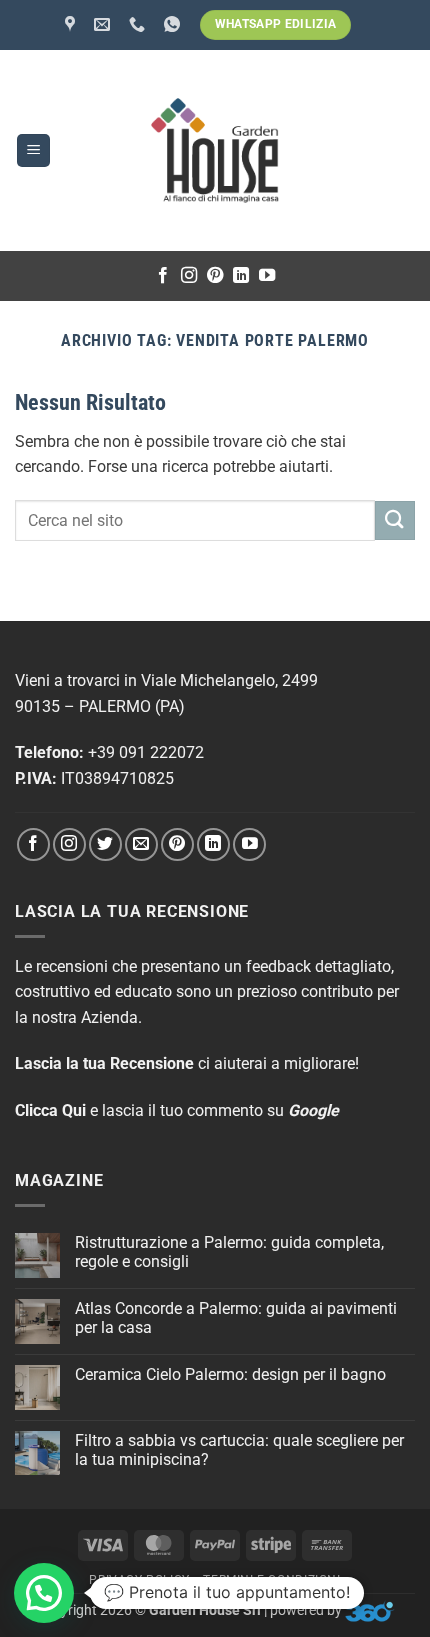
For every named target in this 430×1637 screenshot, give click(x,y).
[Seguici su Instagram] (189, 276)
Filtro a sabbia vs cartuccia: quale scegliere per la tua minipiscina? (239, 1450)
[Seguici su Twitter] (105, 844)
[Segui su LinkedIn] (241, 276)
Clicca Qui (50, 1110)
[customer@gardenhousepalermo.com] (104, 24)
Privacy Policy (139, 1580)
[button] (33, 150)
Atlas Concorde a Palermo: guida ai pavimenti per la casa (236, 1318)
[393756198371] (174, 24)
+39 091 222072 (146, 752)
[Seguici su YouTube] (267, 276)
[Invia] (395, 520)
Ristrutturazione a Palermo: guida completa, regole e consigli (229, 1252)
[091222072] (139, 24)
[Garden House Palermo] (72, 24)
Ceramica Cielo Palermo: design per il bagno (230, 1374)
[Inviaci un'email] (141, 844)
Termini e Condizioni (271, 1580)
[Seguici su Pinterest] (215, 276)
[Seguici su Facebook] (163, 276)
